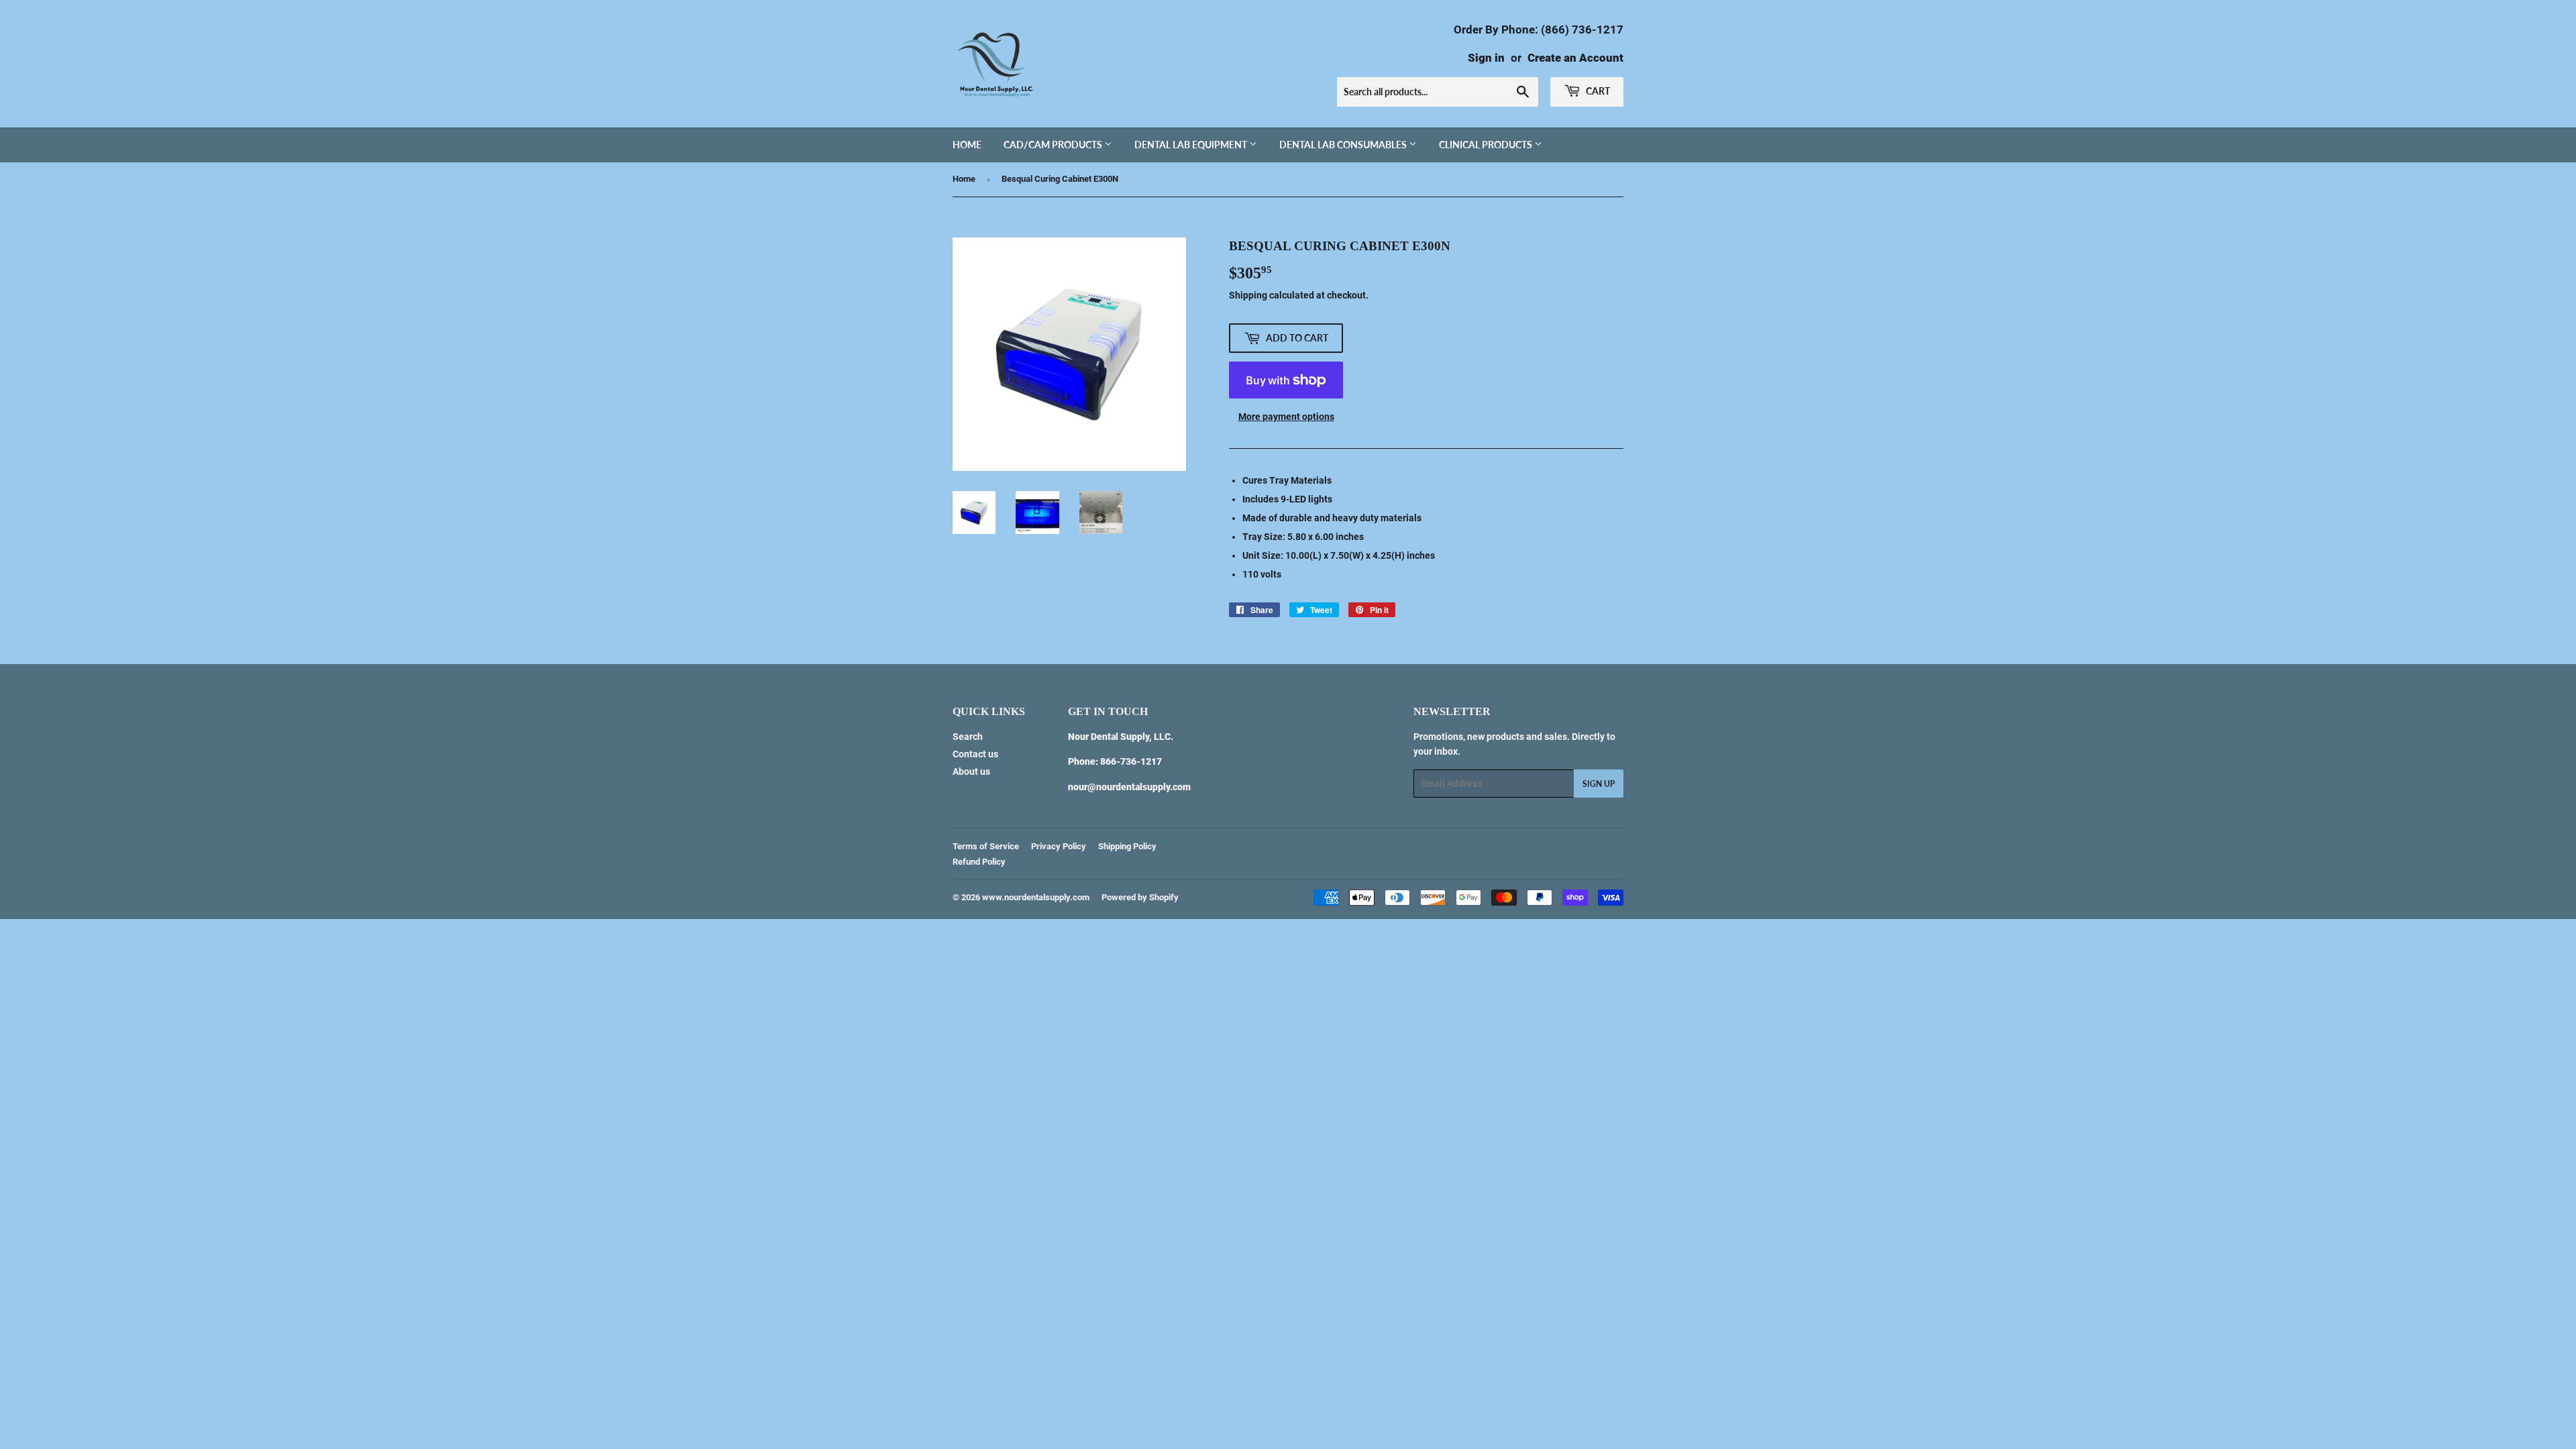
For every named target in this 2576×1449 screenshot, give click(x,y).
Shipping (1248, 295)
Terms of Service (986, 846)
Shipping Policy (1127, 846)
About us (971, 771)
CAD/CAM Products (1054, 145)
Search (968, 737)
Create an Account (1575, 58)
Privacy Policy (1059, 846)
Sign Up (1599, 784)
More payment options (1286, 417)
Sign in (1486, 58)
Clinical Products (1487, 145)
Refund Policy (979, 862)
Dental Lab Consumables (1344, 145)
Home (967, 145)
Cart (1597, 91)
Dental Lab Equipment (1192, 145)
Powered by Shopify (1140, 897)
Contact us (975, 754)
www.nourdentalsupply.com (1036, 897)
